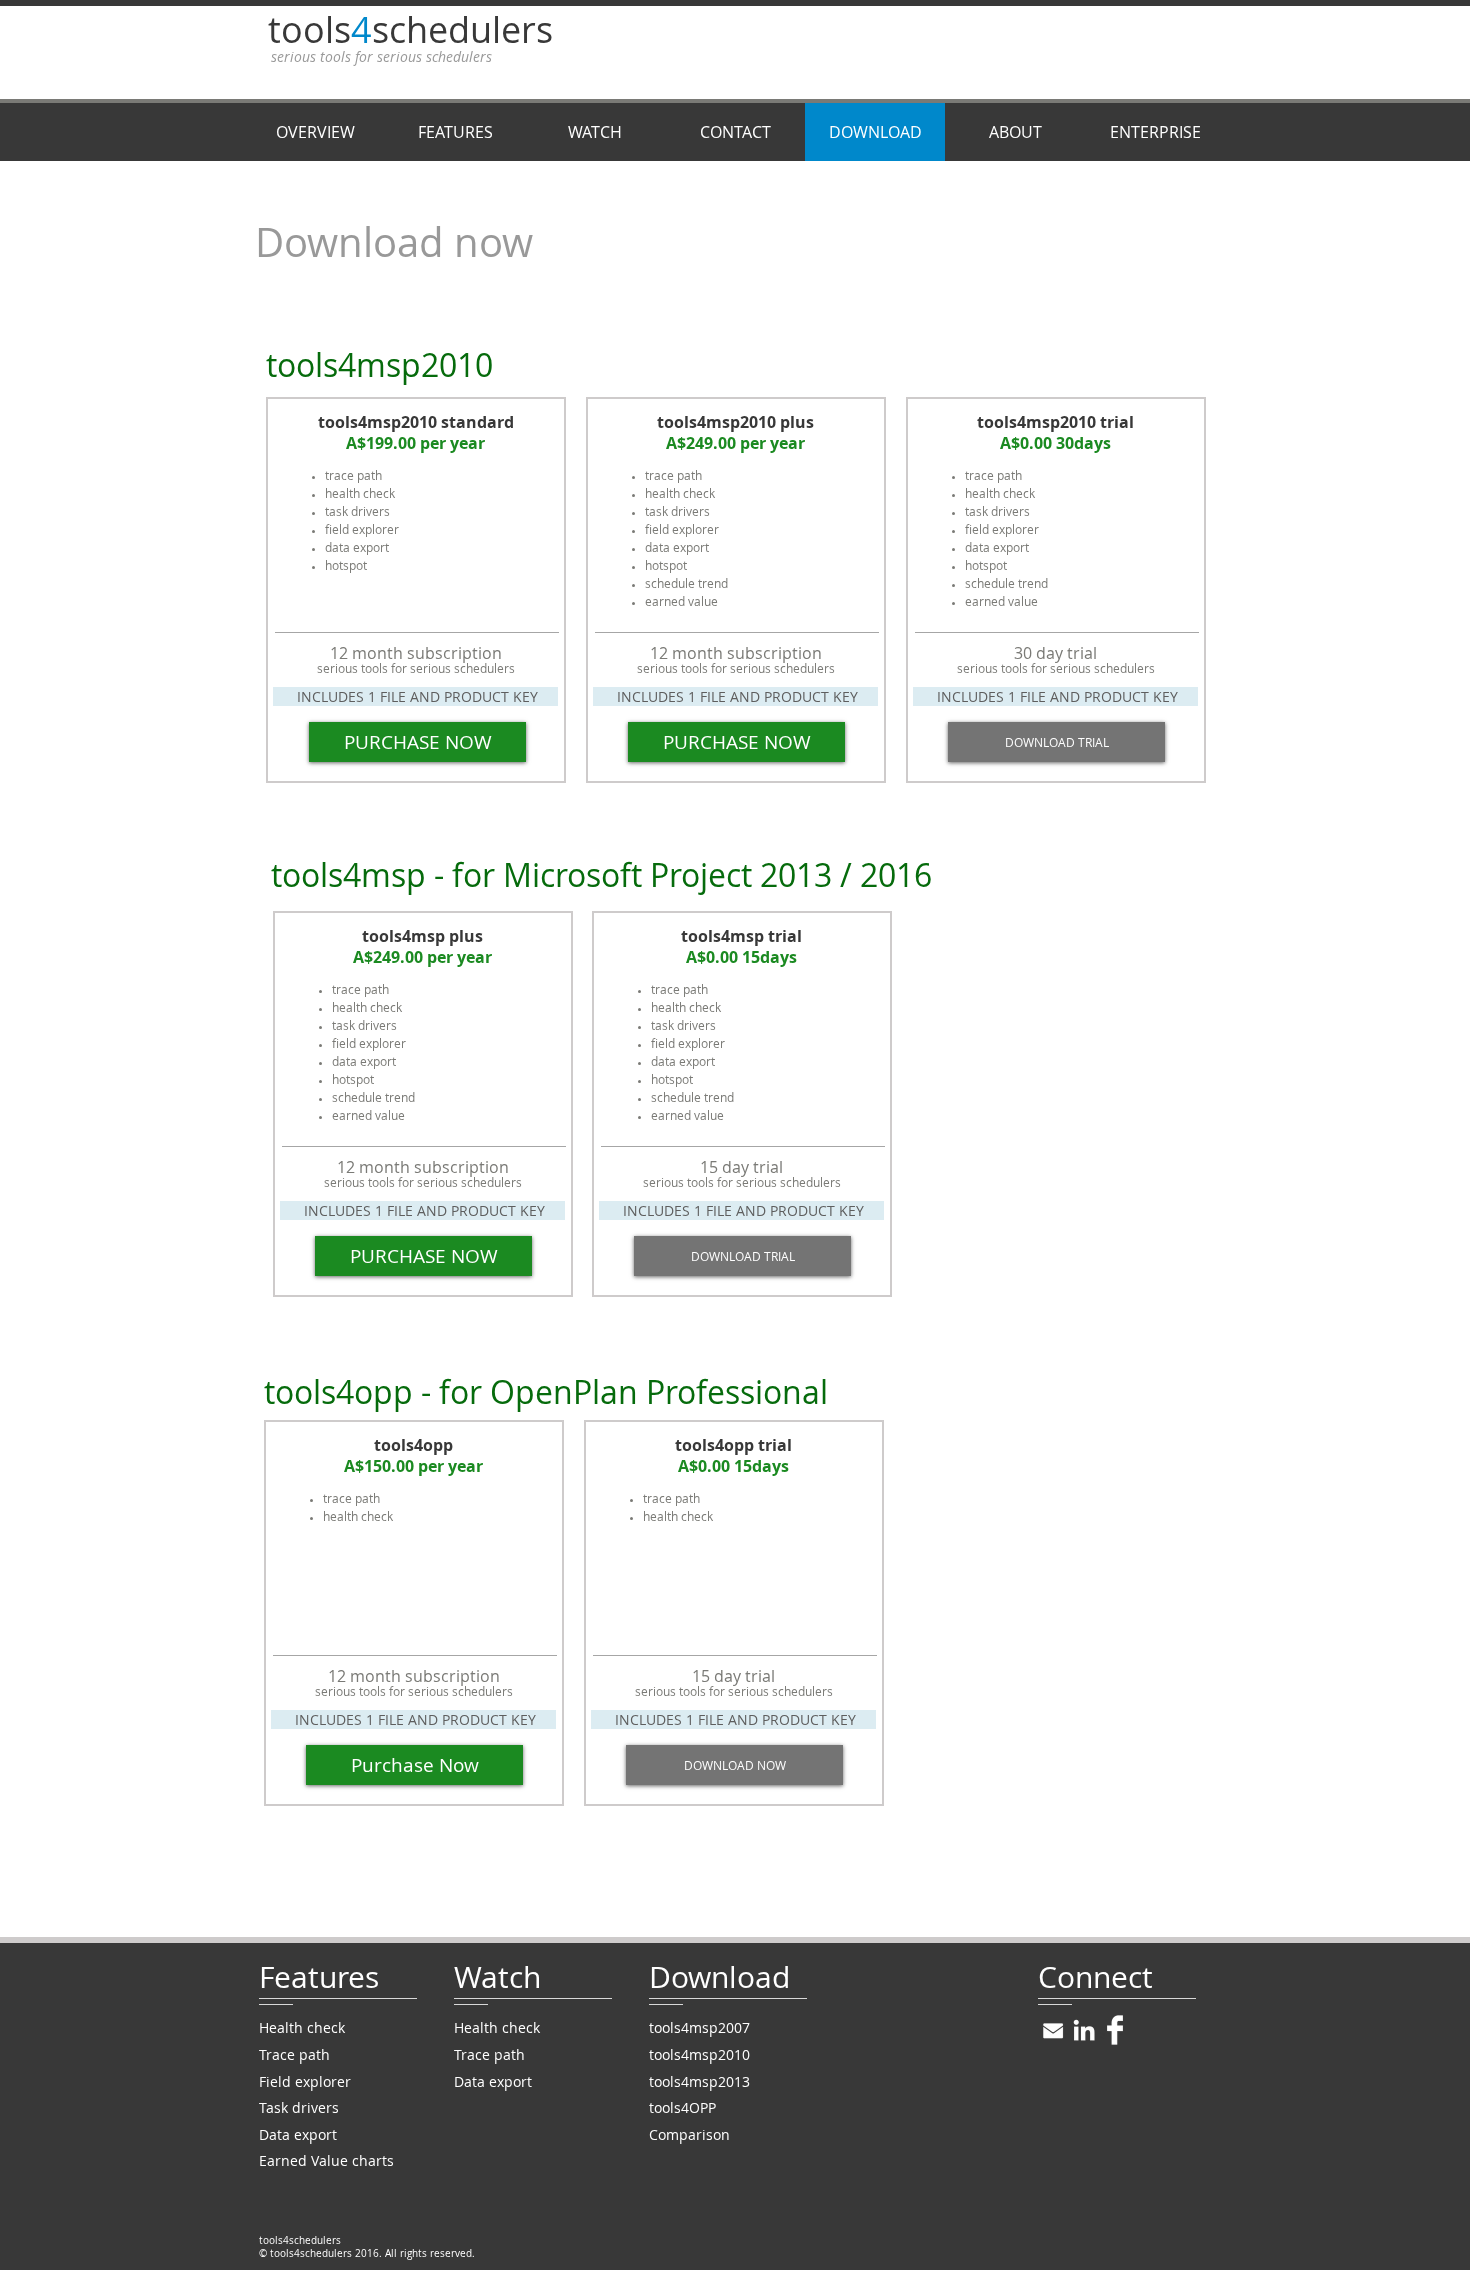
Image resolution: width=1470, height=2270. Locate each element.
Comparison (689, 2134)
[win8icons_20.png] (1053, 2030)
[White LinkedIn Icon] (1084, 2030)
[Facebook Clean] (1115, 2030)
